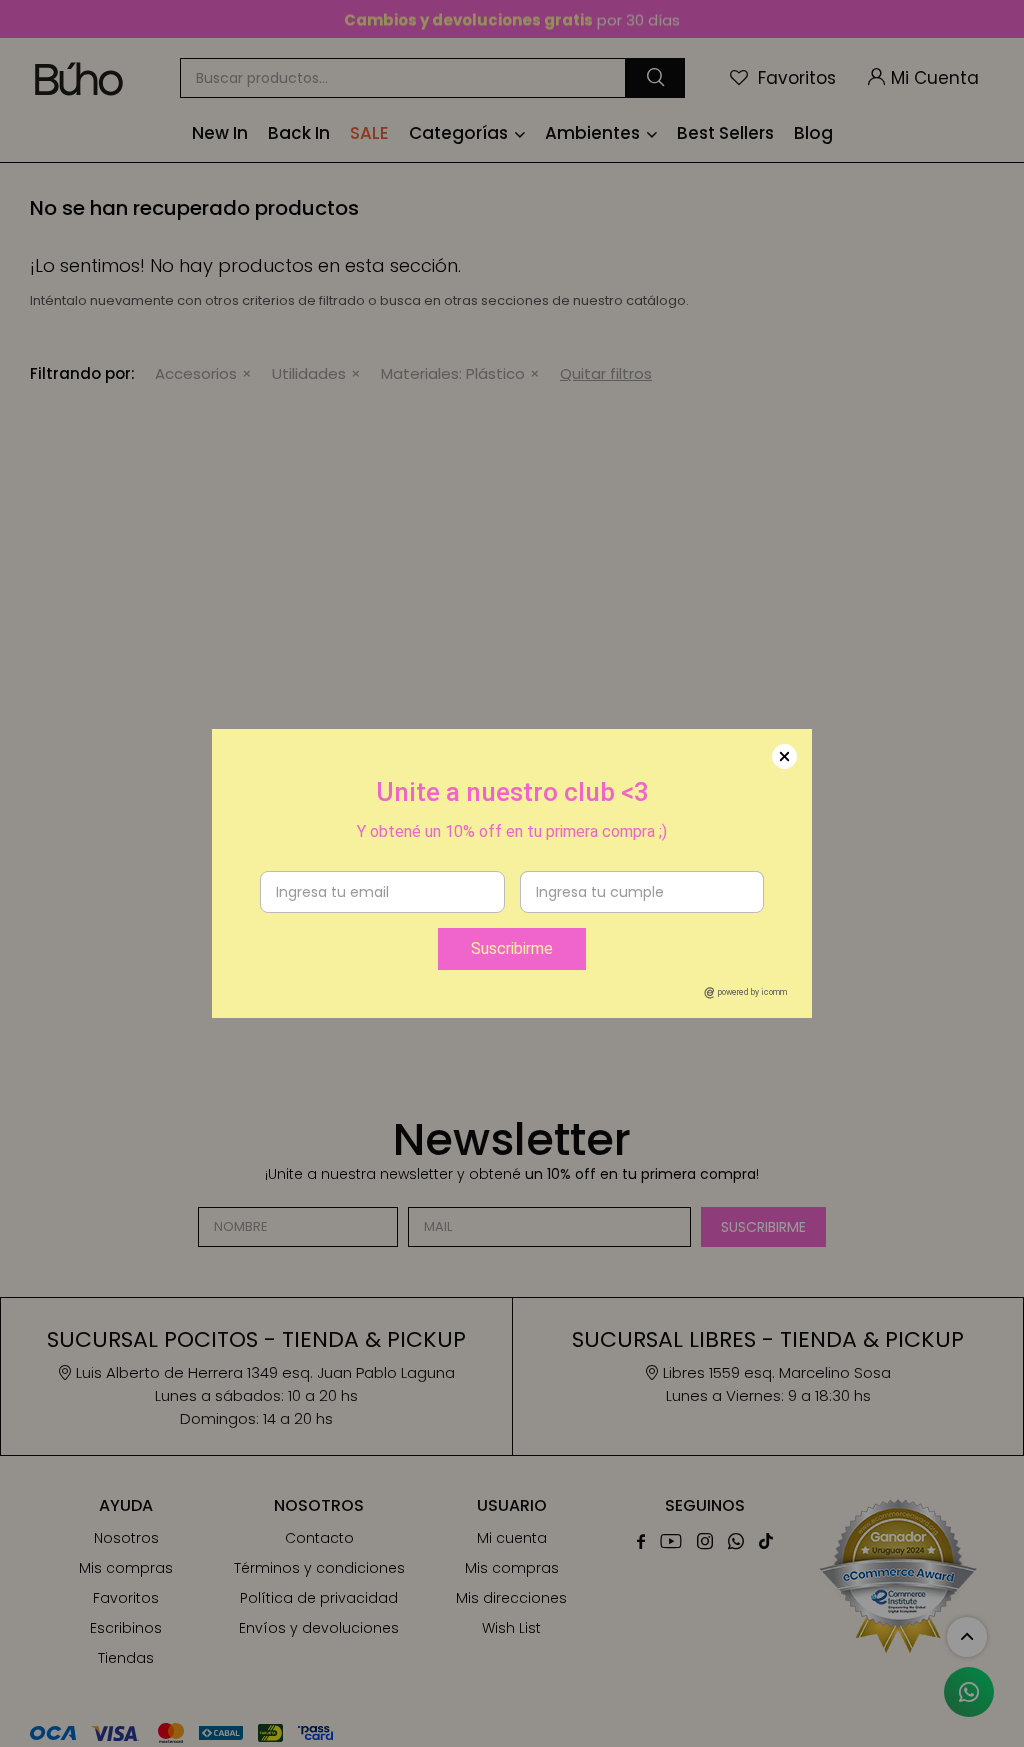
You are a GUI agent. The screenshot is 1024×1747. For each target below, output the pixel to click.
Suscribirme (512, 948)
